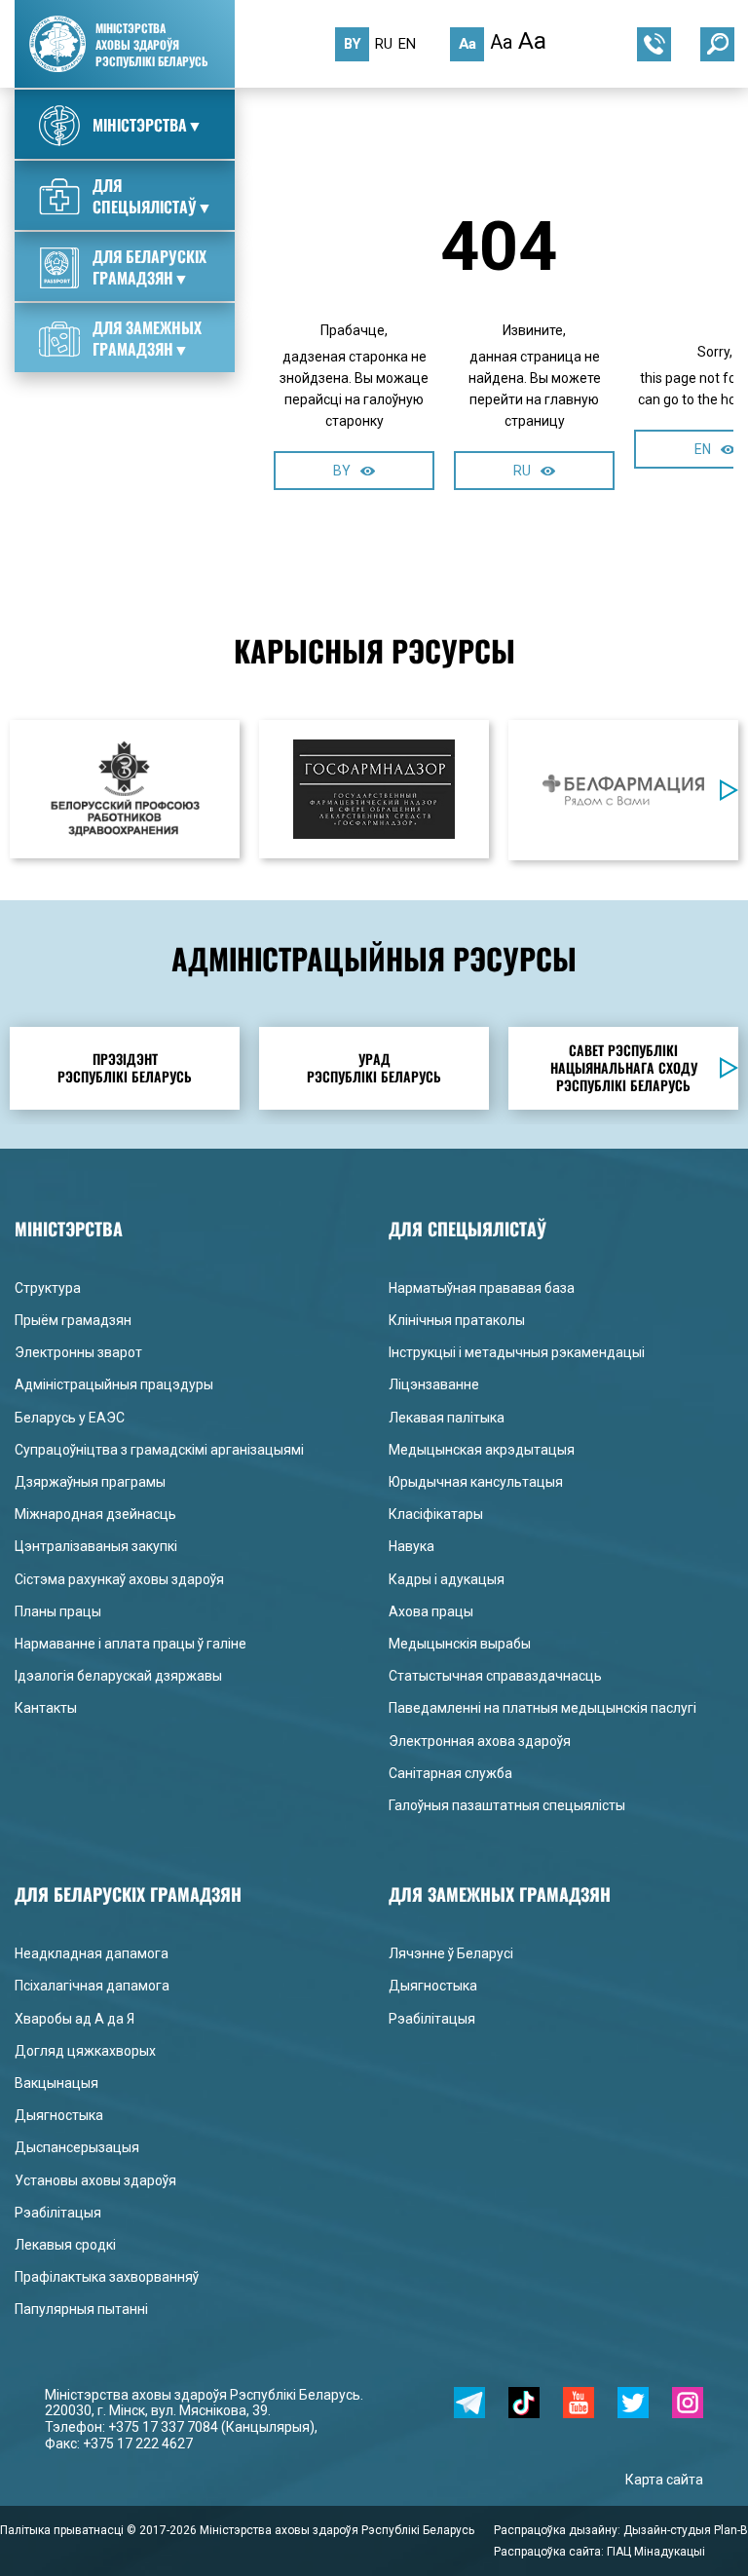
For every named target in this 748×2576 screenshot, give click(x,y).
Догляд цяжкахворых (85, 2051)
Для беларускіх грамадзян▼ (150, 267)
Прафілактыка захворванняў (107, 2277)
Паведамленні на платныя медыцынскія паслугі (542, 1708)
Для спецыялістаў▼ (152, 196)
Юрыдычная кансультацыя (476, 1482)
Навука (411, 1546)
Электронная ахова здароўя (480, 1741)
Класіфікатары (436, 1514)
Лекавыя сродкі (65, 2245)
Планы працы (58, 1611)
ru (384, 44)
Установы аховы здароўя (95, 2180)
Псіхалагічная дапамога (92, 1986)
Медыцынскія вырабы (460, 1644)
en (407, 44)
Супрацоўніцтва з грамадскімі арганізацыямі (159, 1450)
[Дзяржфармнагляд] (374, 789)
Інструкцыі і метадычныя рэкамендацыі (517, 1352)
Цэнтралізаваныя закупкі (96, 1546)
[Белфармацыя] (623, 790)
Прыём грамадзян (73, 1320)
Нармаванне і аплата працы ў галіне (131, 1644)
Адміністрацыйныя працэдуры (114, 1384)
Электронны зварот (78, 1352)
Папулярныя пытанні (81, 2309)
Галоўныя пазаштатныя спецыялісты (507, 1805)
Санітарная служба (450, 1773)
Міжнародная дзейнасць (95, 1514)
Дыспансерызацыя (77, 2147)
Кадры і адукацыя (447, 1579)
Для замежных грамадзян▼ (147, 338)
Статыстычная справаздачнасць (495, 1676)
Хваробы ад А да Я (75, 2019)
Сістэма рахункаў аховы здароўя (119, 1579)
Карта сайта (664, 2480)
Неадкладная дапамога (92, 1953)
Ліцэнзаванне (434, 1384)
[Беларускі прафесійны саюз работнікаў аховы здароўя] (125, 789)
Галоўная (293, 128)
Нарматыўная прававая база (482, 1288)
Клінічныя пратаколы (457, 1320)
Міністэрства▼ (148, 125)
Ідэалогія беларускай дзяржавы (118, 1676)
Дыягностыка (59, 2115)
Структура (477, 128)
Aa (467, 44)
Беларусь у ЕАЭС (70, 1418)
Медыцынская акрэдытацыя (482, 1450)
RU (522, 471)
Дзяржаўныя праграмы (90, 1482)
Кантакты (46, 1708)
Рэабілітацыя (58, 2213)
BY (342, 471)
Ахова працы (431, 1611)
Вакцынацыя (56, 2083)
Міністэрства (382, 128)
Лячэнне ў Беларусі (451, 1953)
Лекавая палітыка (447, 1418)
